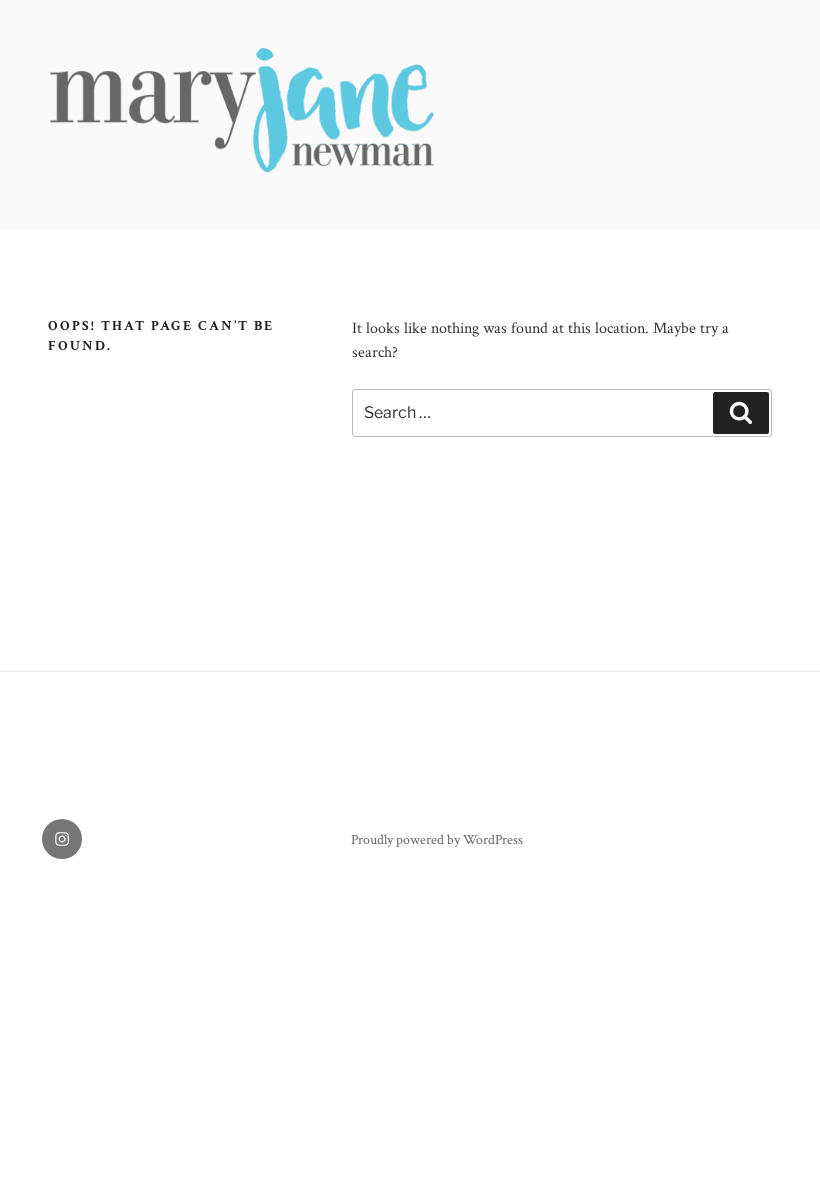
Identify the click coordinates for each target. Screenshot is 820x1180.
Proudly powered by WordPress (437, 840)
